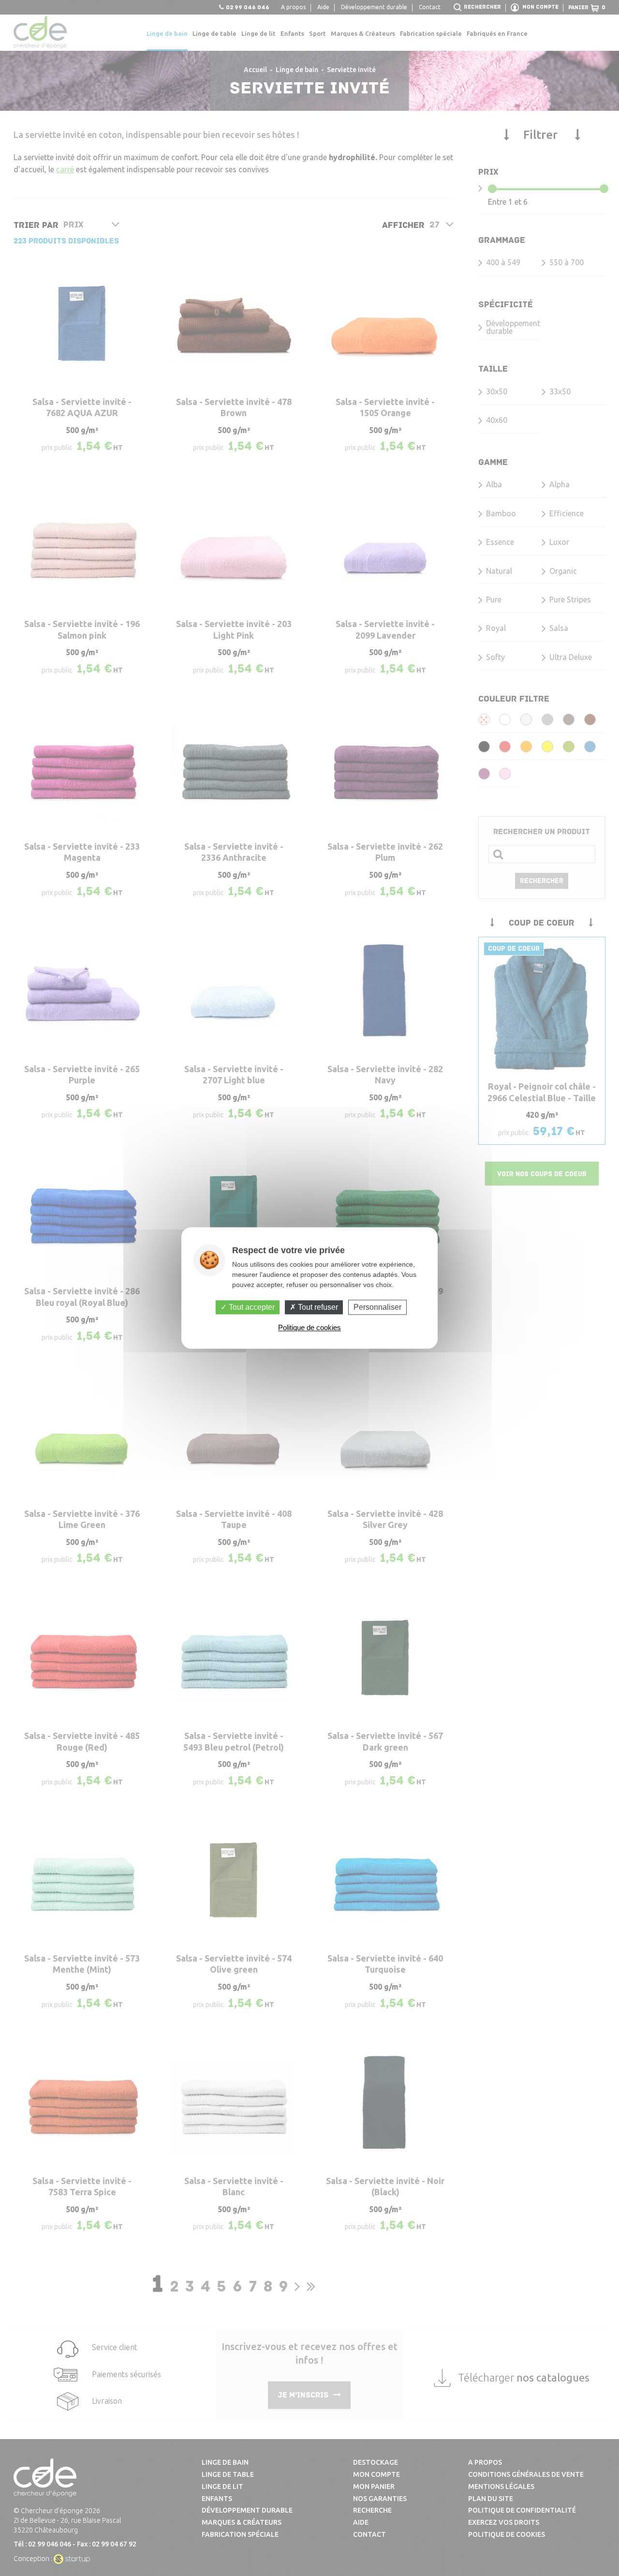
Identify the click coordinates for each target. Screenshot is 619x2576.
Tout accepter (251, 1307)
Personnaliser (377, 1307)
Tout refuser (317, 1307)
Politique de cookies (309, 1328)
